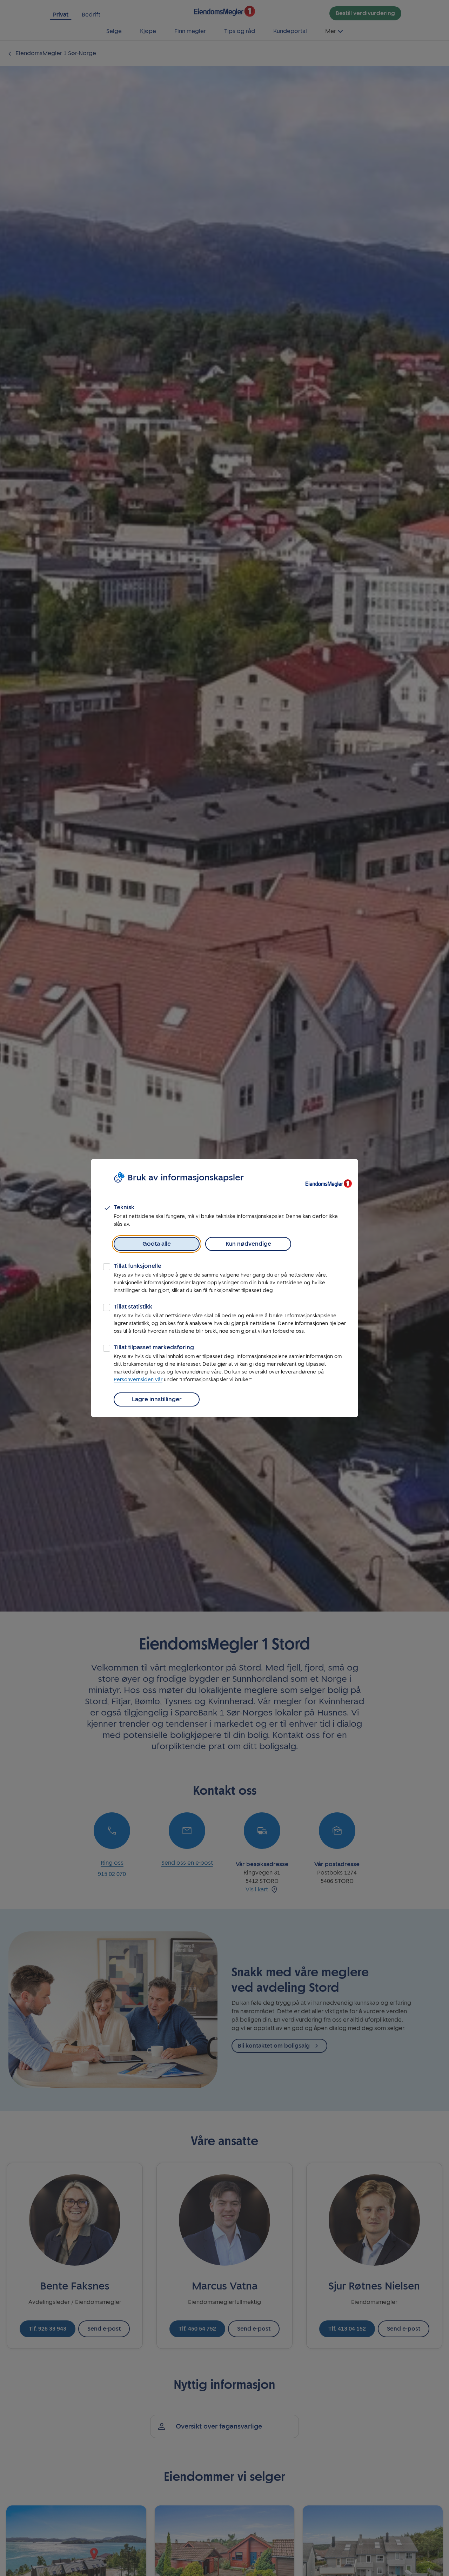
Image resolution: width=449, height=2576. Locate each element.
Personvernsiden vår (138, 1380)
